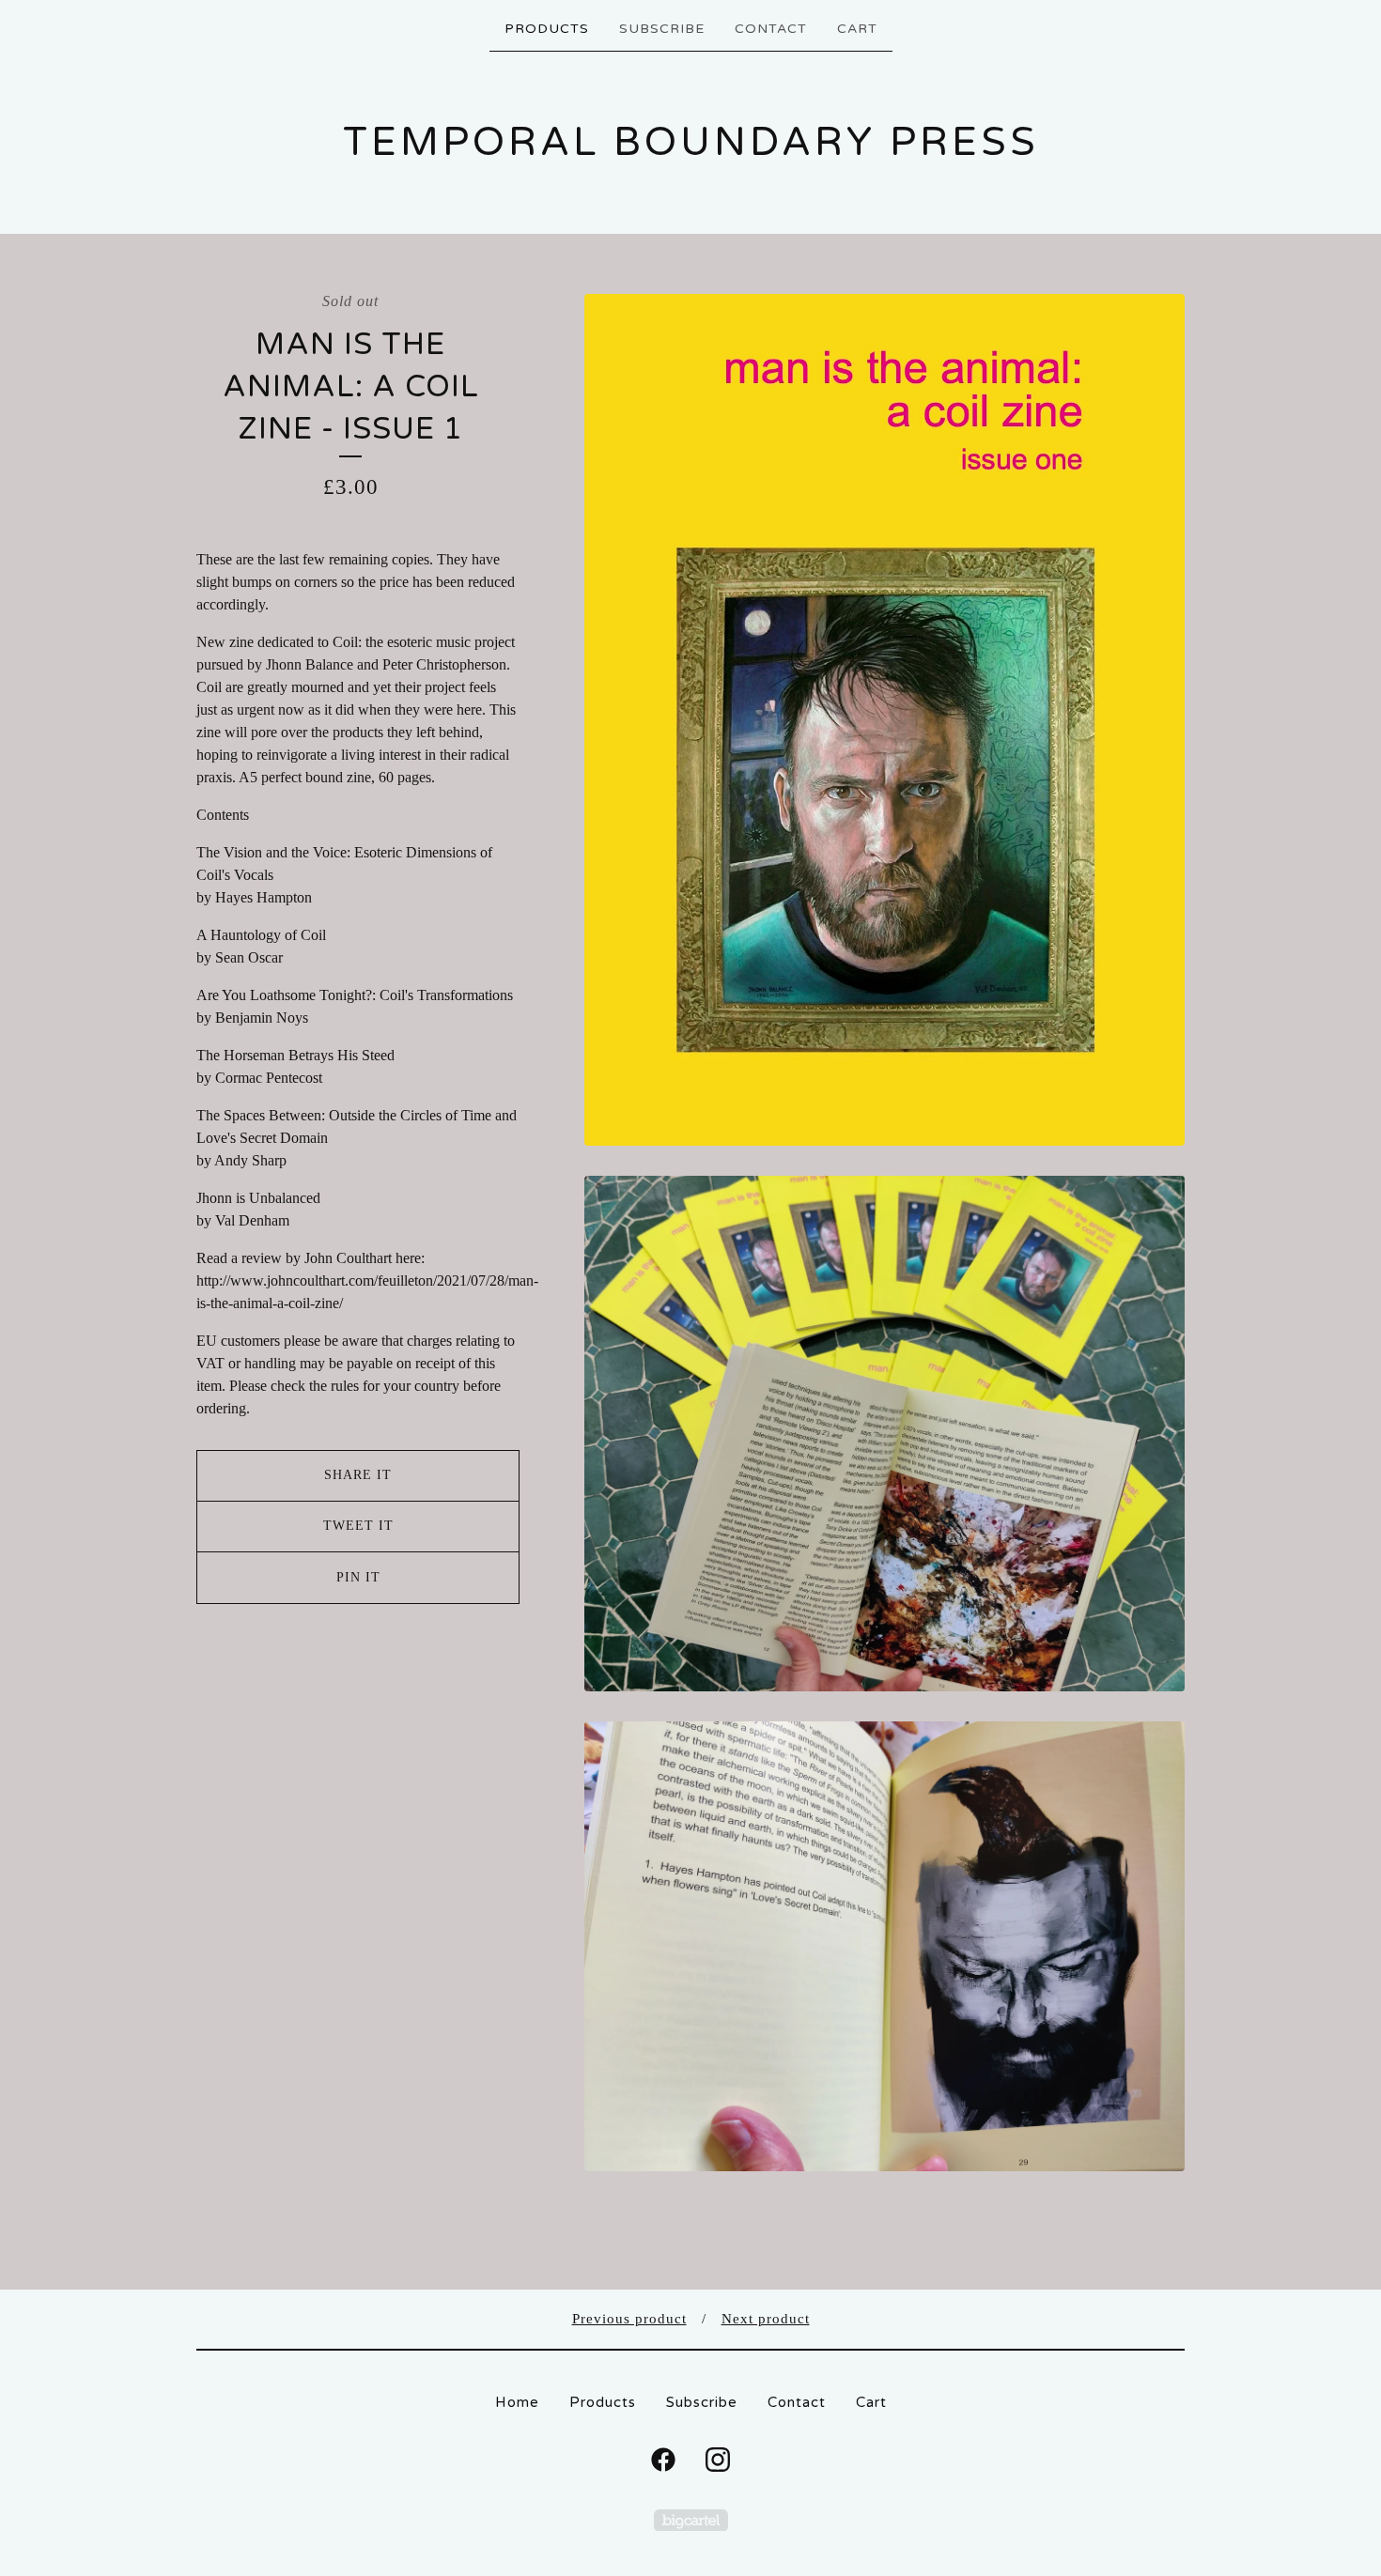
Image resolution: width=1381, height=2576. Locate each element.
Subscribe (662, 29)
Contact (771, 29)
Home (517, 2402)
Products (547, 29)
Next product (766, 2319)
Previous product (629, 2319)
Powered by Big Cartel (691, 2520)
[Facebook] (663, 2460)
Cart (857, 29)
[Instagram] (718, 2460)
